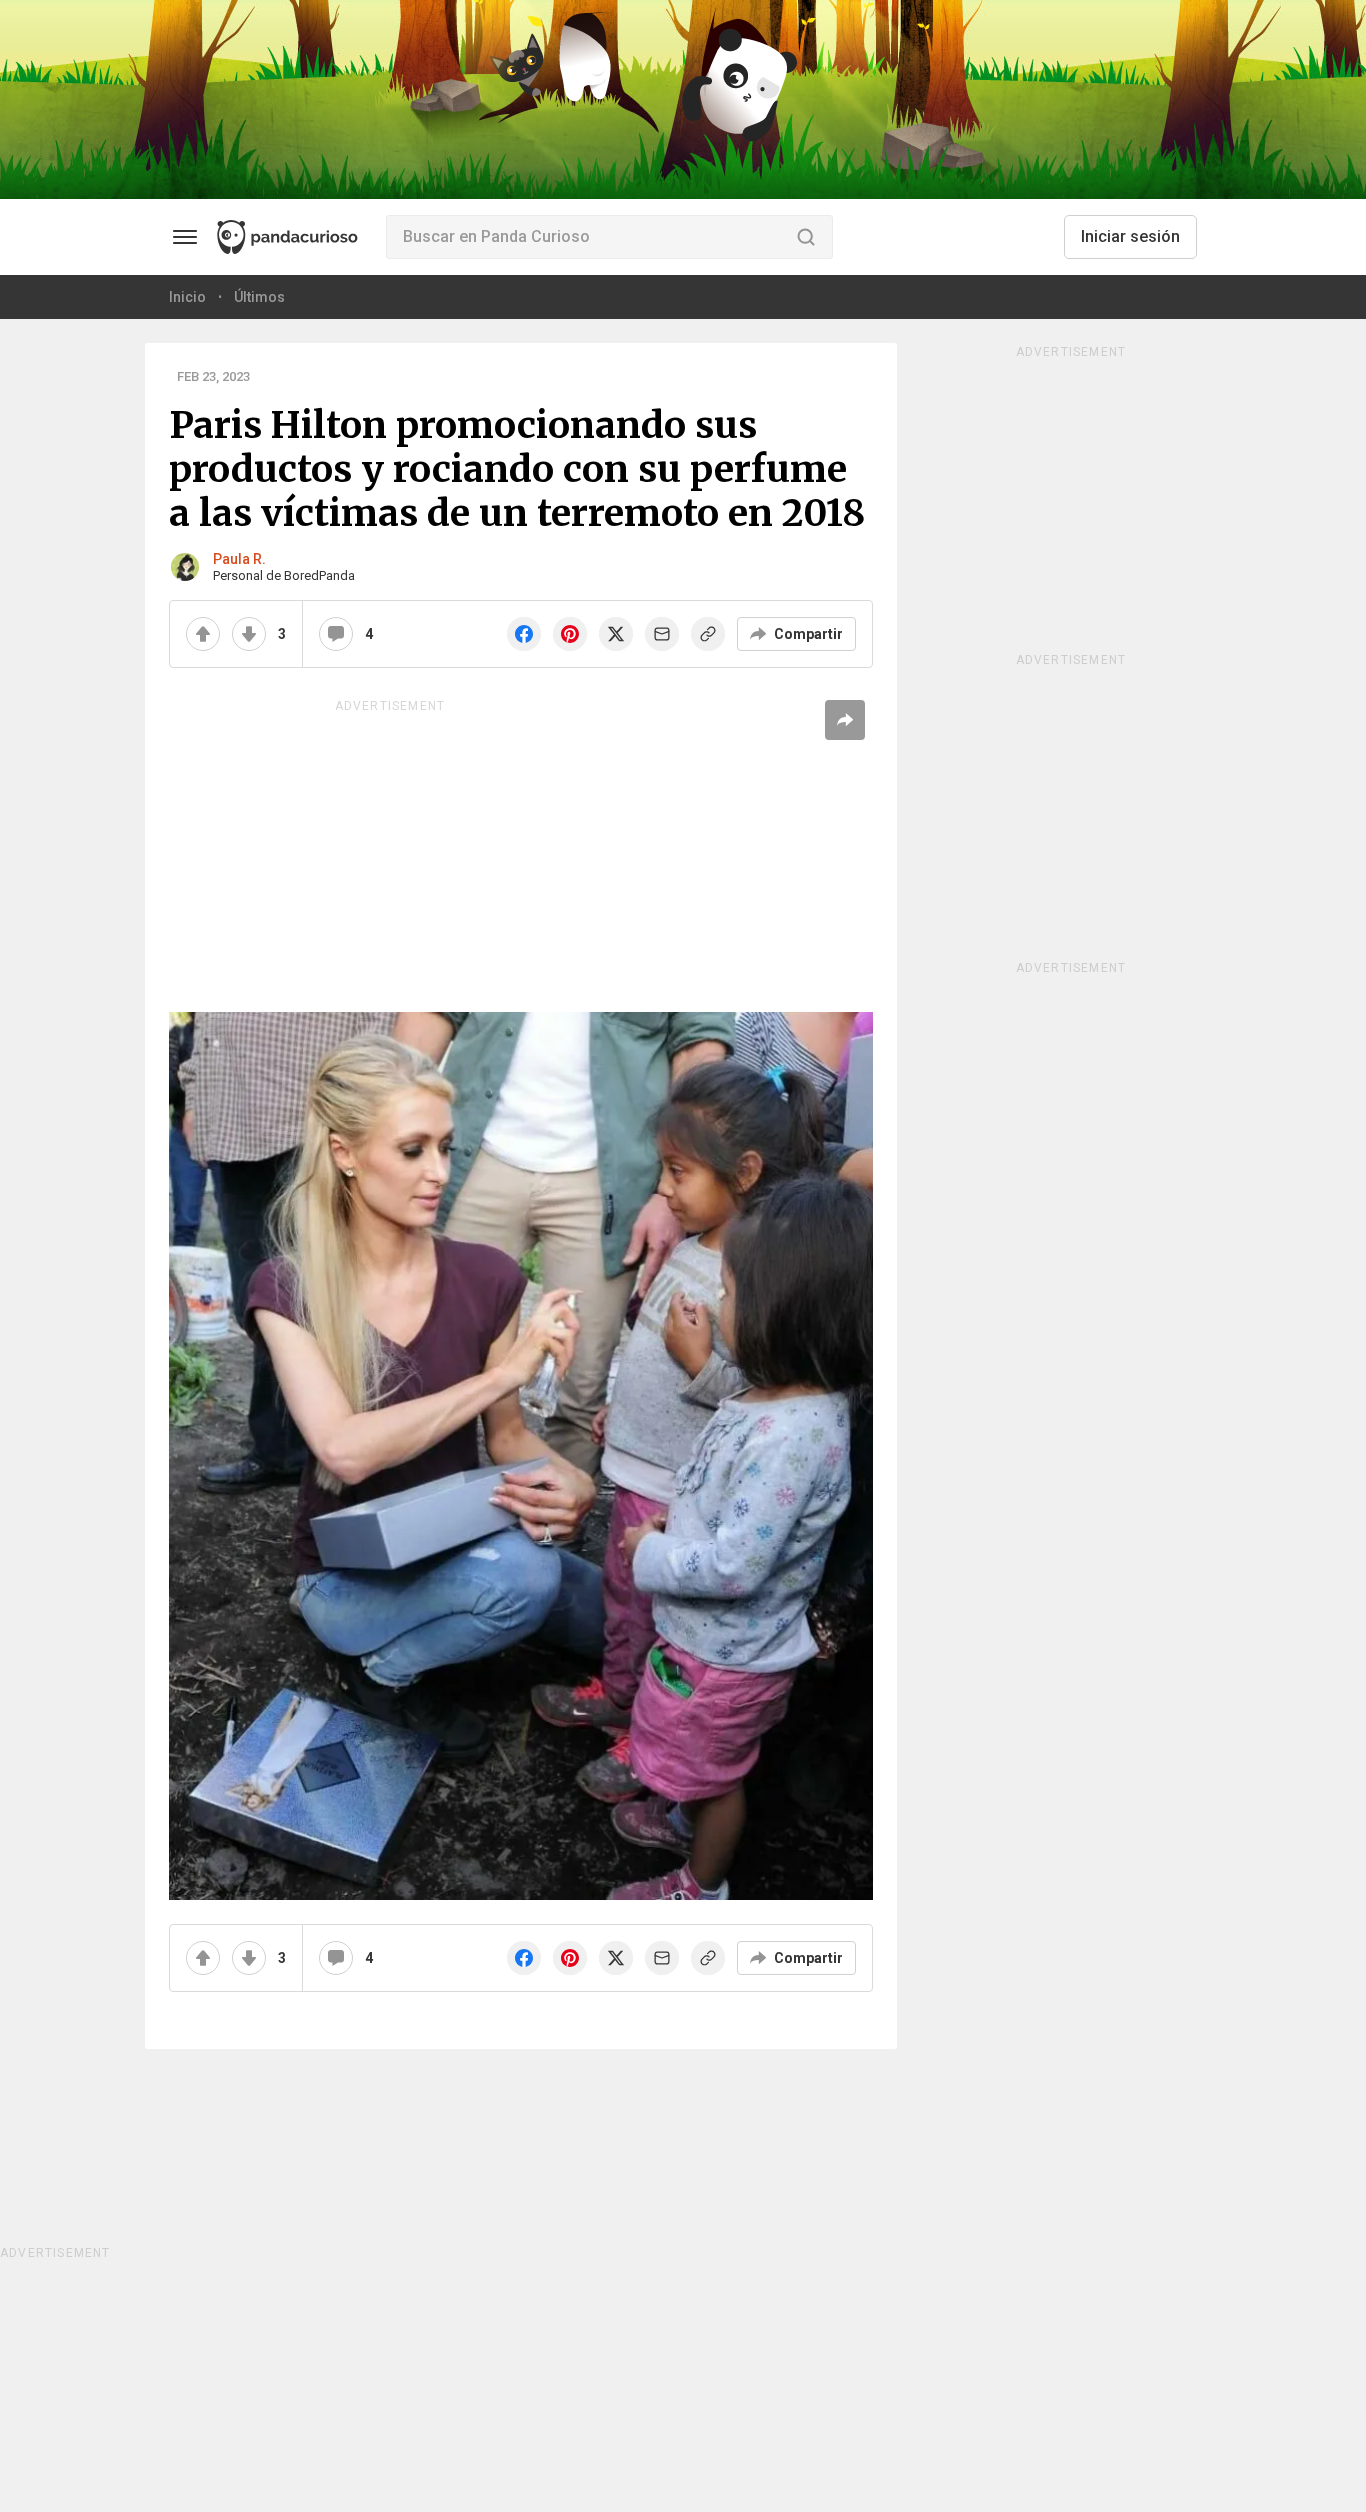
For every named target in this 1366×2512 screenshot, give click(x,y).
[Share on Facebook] (524, 634)
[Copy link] (708, 634)
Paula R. (239, 559)
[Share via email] (662, 634)
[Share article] (845, 720)
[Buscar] (806, 237)
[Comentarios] (336, 634)
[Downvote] (249, 634)
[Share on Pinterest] (570, 634)
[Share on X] (616, 634)
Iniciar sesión (1130, 236)
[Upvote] (203, 634)
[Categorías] (185, 237)
